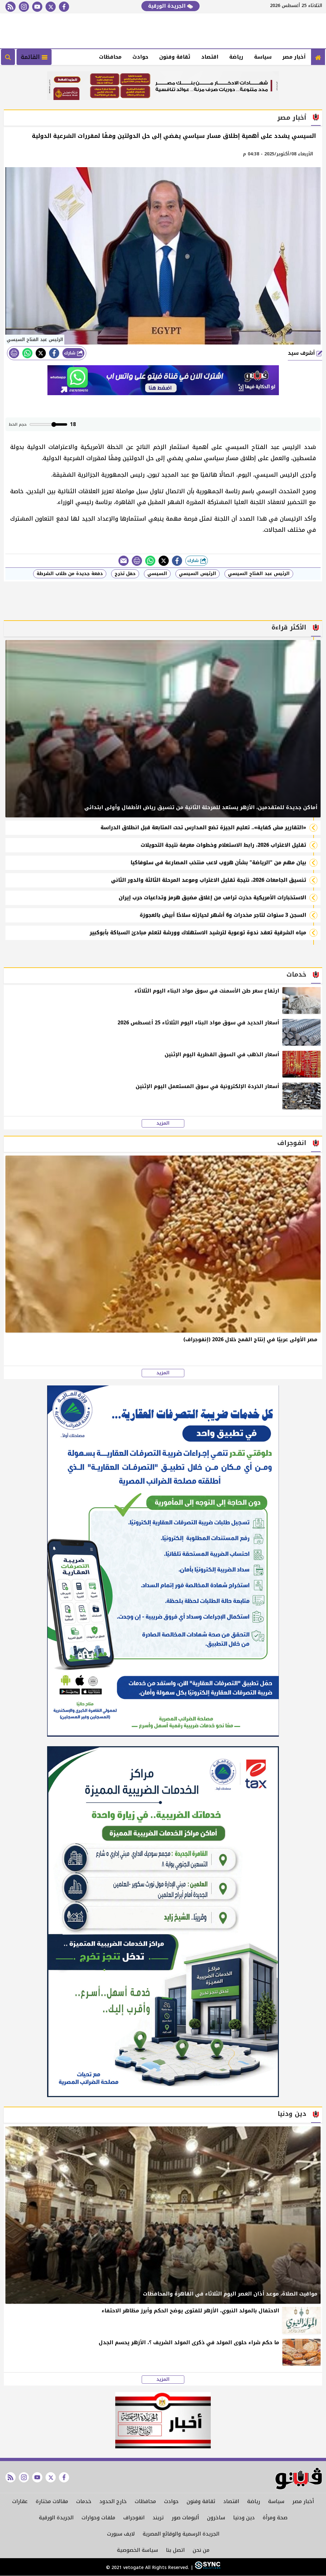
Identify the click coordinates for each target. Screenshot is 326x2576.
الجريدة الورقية (168, 6)
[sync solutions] (207, 2568)
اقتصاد (210, 57)
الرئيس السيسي (198, 574)
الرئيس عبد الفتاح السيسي (259, 574)
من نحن (201, 2550)
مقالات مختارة (52, 2501)
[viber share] (124, 561)
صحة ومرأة (275, 2518)
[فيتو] (318, 57)
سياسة (263, 57)
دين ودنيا (244, 2518)
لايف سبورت (121, 2534)
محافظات (110, 57)
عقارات (20, 2501)
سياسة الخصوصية (137, 2550)
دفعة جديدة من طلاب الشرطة (70, 574)
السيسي (157, 574)
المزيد (163, 1123)
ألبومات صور (185, 2518)
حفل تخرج (125, 574)
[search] (8, 57)
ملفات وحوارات (98, 2518)
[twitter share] (41, 353)
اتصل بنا (175, 2550)
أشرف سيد (302, 353)
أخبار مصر (294, 57)
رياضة (236, 57)
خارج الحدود (113, 2501)
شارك (71, 353)
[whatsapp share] (27, 353)
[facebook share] (54, 353)
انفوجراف (134, 2518)
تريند (158, 2518)
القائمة (31, 57)
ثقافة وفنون (175, 57)
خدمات (84, 2501)
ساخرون (216, 2518)
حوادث (140, 57)
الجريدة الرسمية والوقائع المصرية (181, 2534)
